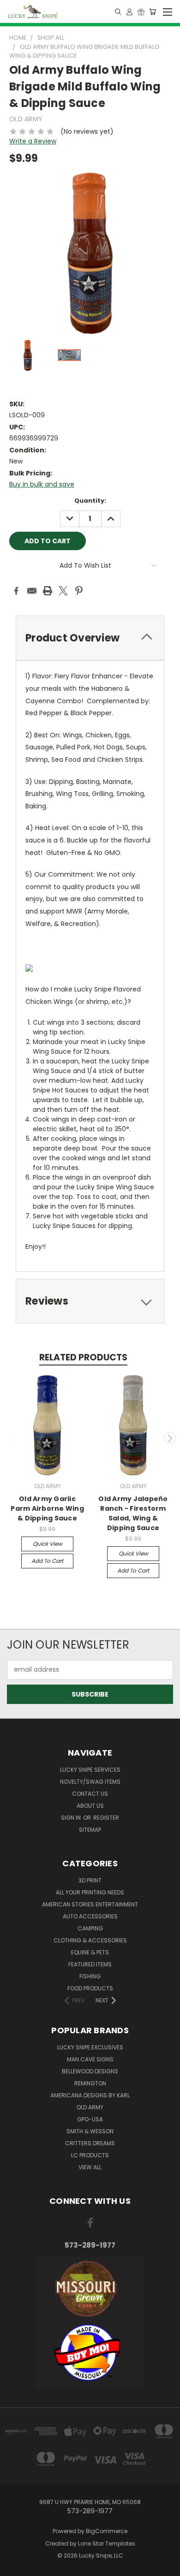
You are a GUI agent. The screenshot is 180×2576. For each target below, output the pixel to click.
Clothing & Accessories (90, 1940)
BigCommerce (107, 2531)
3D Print (90, 1880)
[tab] (90, 638)
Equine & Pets (90, 1952)
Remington (90, 2083)
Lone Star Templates (107, 2543)
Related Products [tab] (83, 1357)
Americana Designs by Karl (90, 2095)
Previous (11, 1438)
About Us (90, 1806)
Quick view (48, 1544)
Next (170, 1438)
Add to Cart (47, 1561)
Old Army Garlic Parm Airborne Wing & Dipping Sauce (47, 1508)
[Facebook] (16, 591)
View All (90, 2167)
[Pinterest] (79, 591)
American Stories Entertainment (90, 1904)
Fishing (90, 1976)
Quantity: (90, 501)
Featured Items (90, 1964)
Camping (90, 1928)
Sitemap (90, 1830)
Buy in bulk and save (42, 484)
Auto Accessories (90, 1916)
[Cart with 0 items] (153, 12)
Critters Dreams (90, 2143)
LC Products (90, 2155)
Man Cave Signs (90, 2059)
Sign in (72, 1818)
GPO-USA (90, 2119)
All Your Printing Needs (90, 1892)
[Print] (48, 591)
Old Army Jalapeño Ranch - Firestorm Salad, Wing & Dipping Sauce (133, 1513)
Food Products (90, 1988)
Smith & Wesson (90, 2131)
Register (106, 1818)
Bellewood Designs (90, 2071)
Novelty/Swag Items (90, 1782)
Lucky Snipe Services (90, 1770)
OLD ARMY (90, 2107)
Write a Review (33, 141)
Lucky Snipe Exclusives (90, 2047)
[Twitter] (63, 591)
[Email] (32, 591)
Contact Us (90, 1794)
